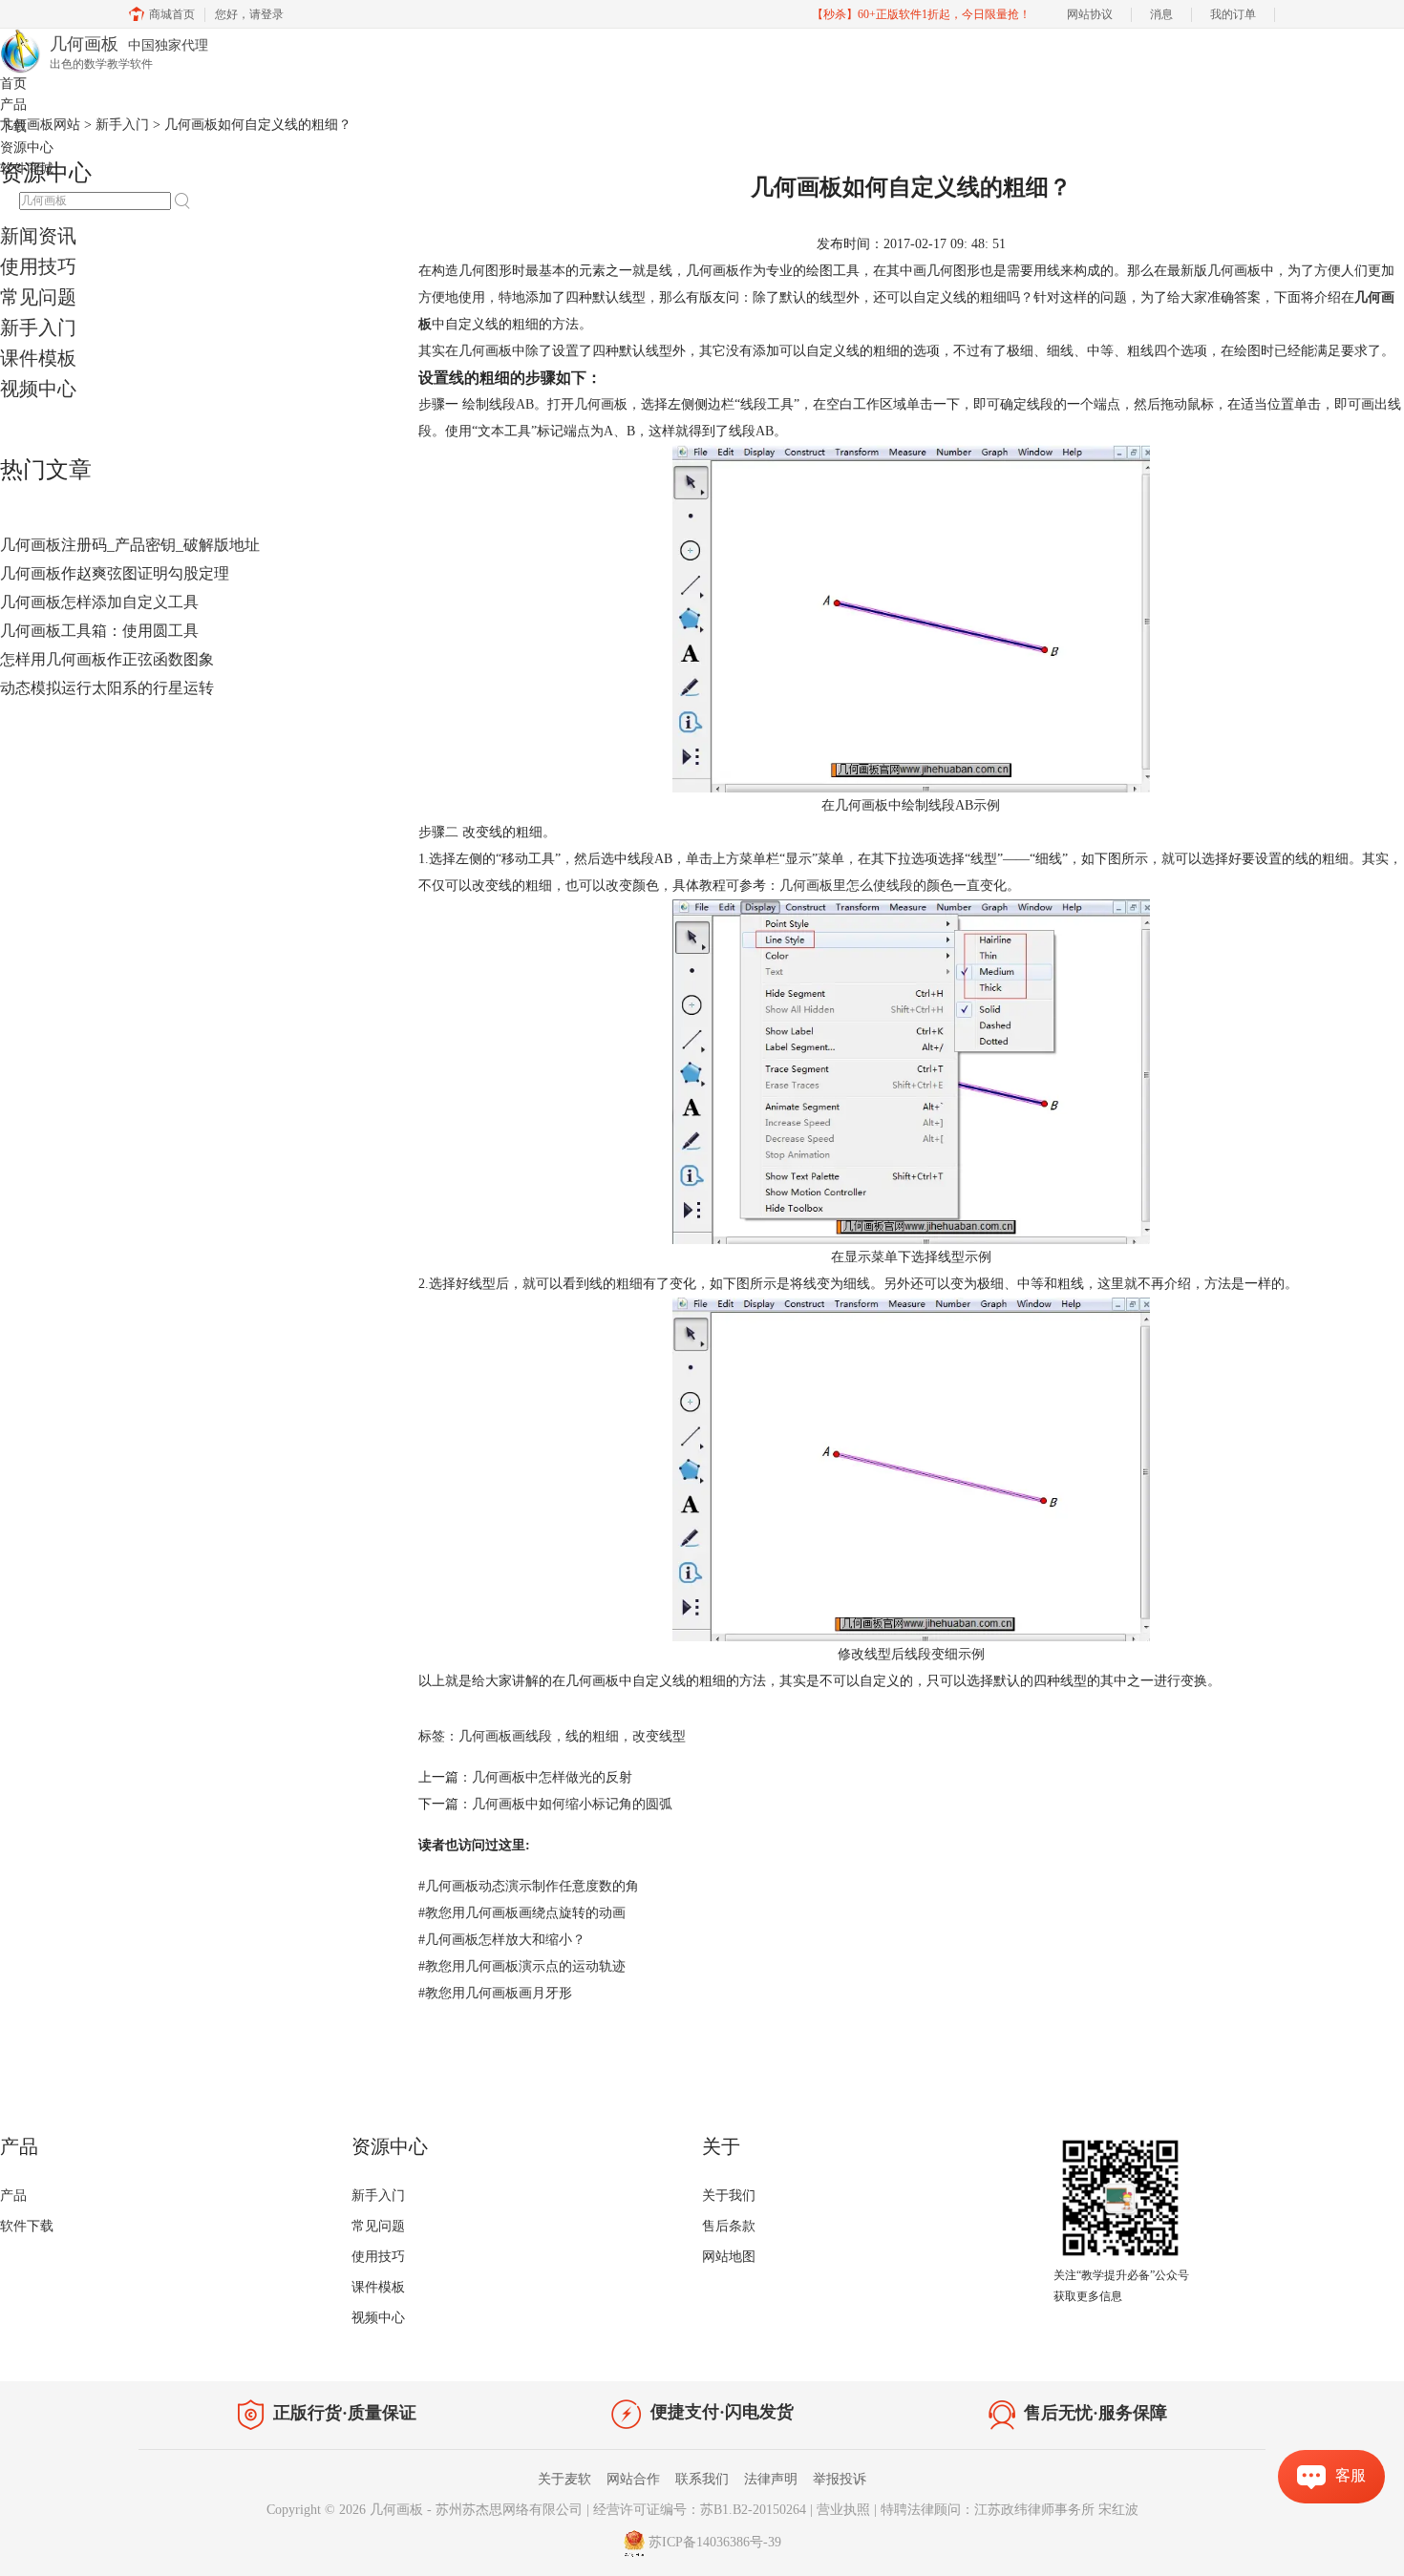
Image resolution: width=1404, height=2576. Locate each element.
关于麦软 (564, 2479)
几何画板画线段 (505, 1736)
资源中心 (27, 148)
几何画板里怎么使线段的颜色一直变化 (893, 886)
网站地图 (729, 2257)
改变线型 (659, 1736)
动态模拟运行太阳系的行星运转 (107, 688)
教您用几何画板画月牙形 (495, 1993)
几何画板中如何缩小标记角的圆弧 (572, 1804)
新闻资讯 (38, 236)
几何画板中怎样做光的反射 (552, 1777)
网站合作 (633, 2479)
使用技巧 (38, 266)
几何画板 (396, 2510)
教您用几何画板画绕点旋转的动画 (522, 1913)
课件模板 (38, 358)
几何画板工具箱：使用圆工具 (99, 631)
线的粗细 (592, 1736)
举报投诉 (840, 2479)
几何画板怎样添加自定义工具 (99, 602)
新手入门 (38, 327)
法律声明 (771, 2479)
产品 (13, 105)
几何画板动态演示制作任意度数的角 (529, 1886)
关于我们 (729, 2196)
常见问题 (38, 297)
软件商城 (27, 169)
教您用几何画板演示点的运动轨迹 (522, 1966)
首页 (13, 84)
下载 (13, 127)
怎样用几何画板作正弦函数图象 (107, 659)
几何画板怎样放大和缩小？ (502, 1940)
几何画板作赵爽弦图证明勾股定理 (115, 573)
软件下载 (27, 2226)
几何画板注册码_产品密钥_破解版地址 (130, 545)
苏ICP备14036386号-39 (715, 2543)
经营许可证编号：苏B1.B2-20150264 (700, 2510)
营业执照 (843, 2510)
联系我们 (702, 2479)
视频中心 (38, 389)
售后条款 (729, 2226)
